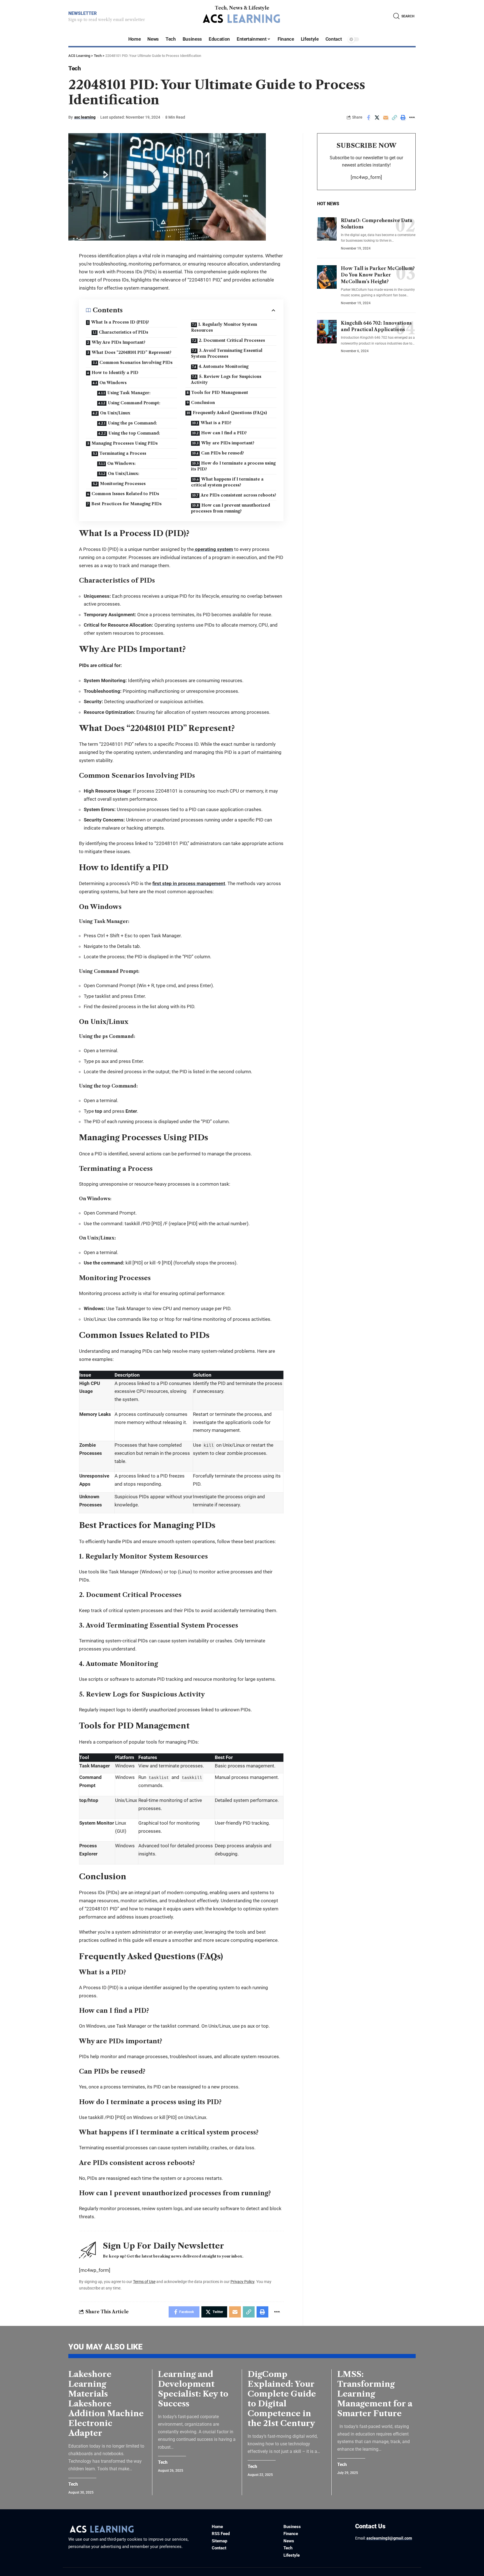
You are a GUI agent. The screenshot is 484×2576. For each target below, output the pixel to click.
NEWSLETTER (82, 13)
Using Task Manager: (129, 393)
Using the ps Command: (132, 423)
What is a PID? (216, 423)
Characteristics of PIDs (124, 332)
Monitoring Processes (123, 484)
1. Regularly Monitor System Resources (224, 327)
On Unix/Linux (115, 413)
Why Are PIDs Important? (118, 342)
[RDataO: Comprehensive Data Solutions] (327, 229)
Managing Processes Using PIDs (125, 443)
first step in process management (189, 883)
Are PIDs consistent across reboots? (238, 495)
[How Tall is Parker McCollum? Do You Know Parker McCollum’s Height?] (327, 277)
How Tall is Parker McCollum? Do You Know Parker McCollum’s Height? (378, 275)
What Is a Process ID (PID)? (120, 322)
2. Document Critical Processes (232, 340)
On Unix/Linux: (124, 474)
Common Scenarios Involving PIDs (136, 363)
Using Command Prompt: (134, 403)
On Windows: (121, 463)
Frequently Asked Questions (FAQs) (230, 413)
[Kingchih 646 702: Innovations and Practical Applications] (327, 332)
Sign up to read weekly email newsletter (107, 20)
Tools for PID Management (220, 393)
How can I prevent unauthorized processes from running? (231, 508)
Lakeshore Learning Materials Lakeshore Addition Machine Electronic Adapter (106, 2404)
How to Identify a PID (115, 373)
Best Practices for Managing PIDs (126, 504)
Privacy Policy (242, 2282)
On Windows (113, 383)
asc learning (85, 117)
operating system (213, 549)
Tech (75, 68)
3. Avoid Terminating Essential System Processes (227, 353)
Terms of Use (144, 2282)
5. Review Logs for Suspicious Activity (226, 379)
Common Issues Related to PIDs (125, 494)
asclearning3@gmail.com (389, 2538)
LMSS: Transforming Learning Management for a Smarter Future (375, 2394)
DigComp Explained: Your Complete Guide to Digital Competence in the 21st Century (282, 2399)
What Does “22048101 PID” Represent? (132, 352)
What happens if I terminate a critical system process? (227, 482)
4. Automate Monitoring (224, 366)
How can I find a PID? (224, 433)
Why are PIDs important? (228, 443)
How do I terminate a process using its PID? (233, 466)
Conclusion (203, 403)
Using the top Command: (134, 433)
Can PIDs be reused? (223, 453)
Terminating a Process (123, 453)
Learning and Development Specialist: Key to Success (193, 2389)
